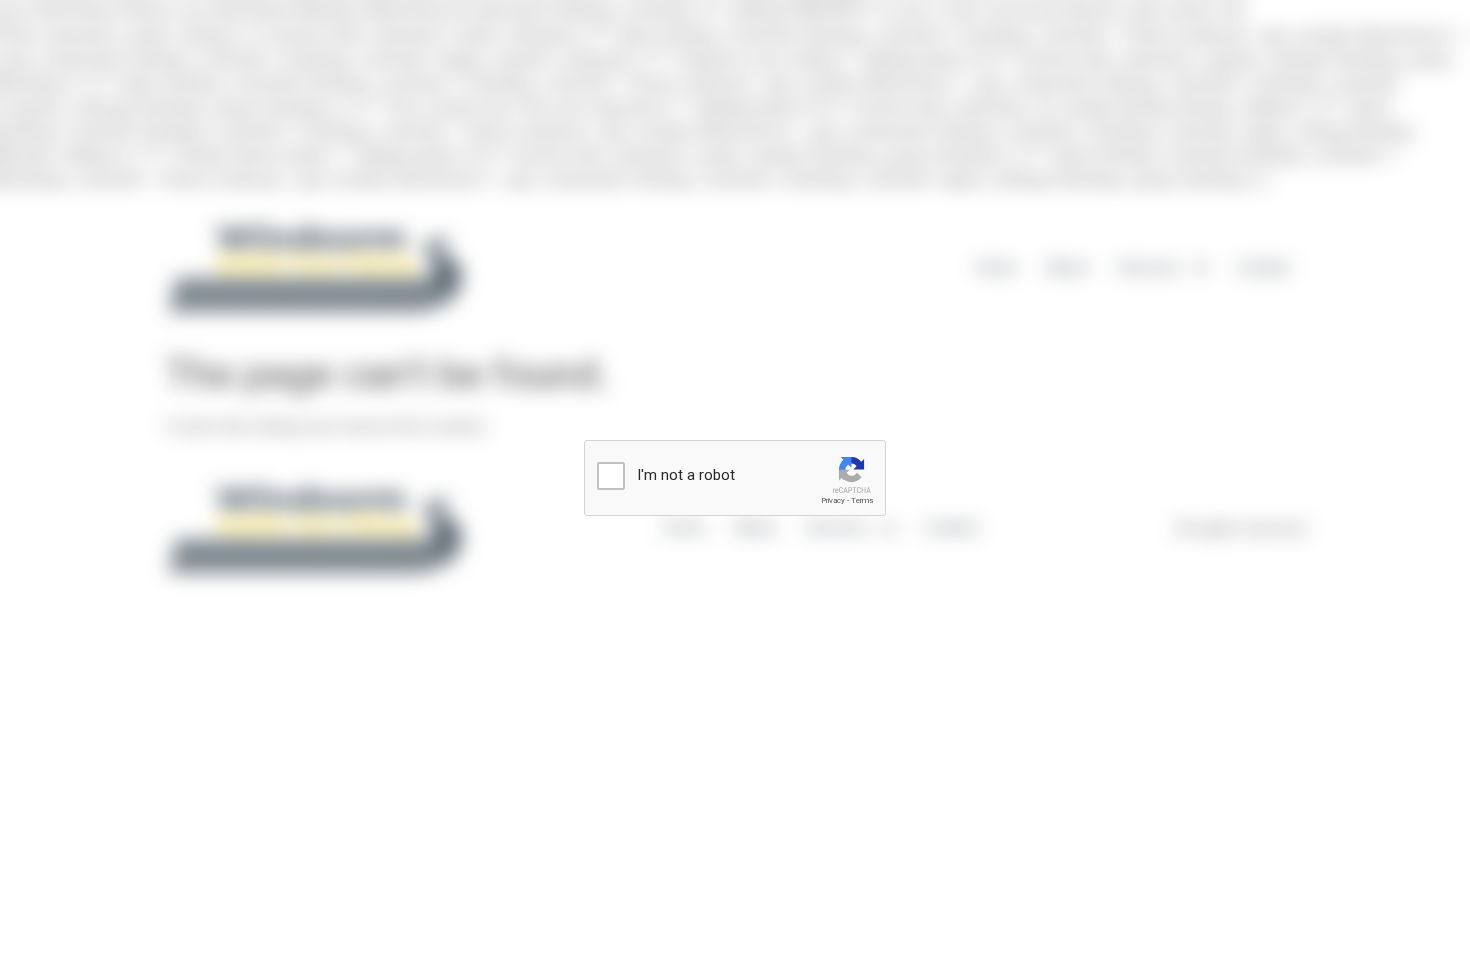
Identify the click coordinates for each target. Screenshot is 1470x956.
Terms (862, 500)
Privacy (833, 500)
